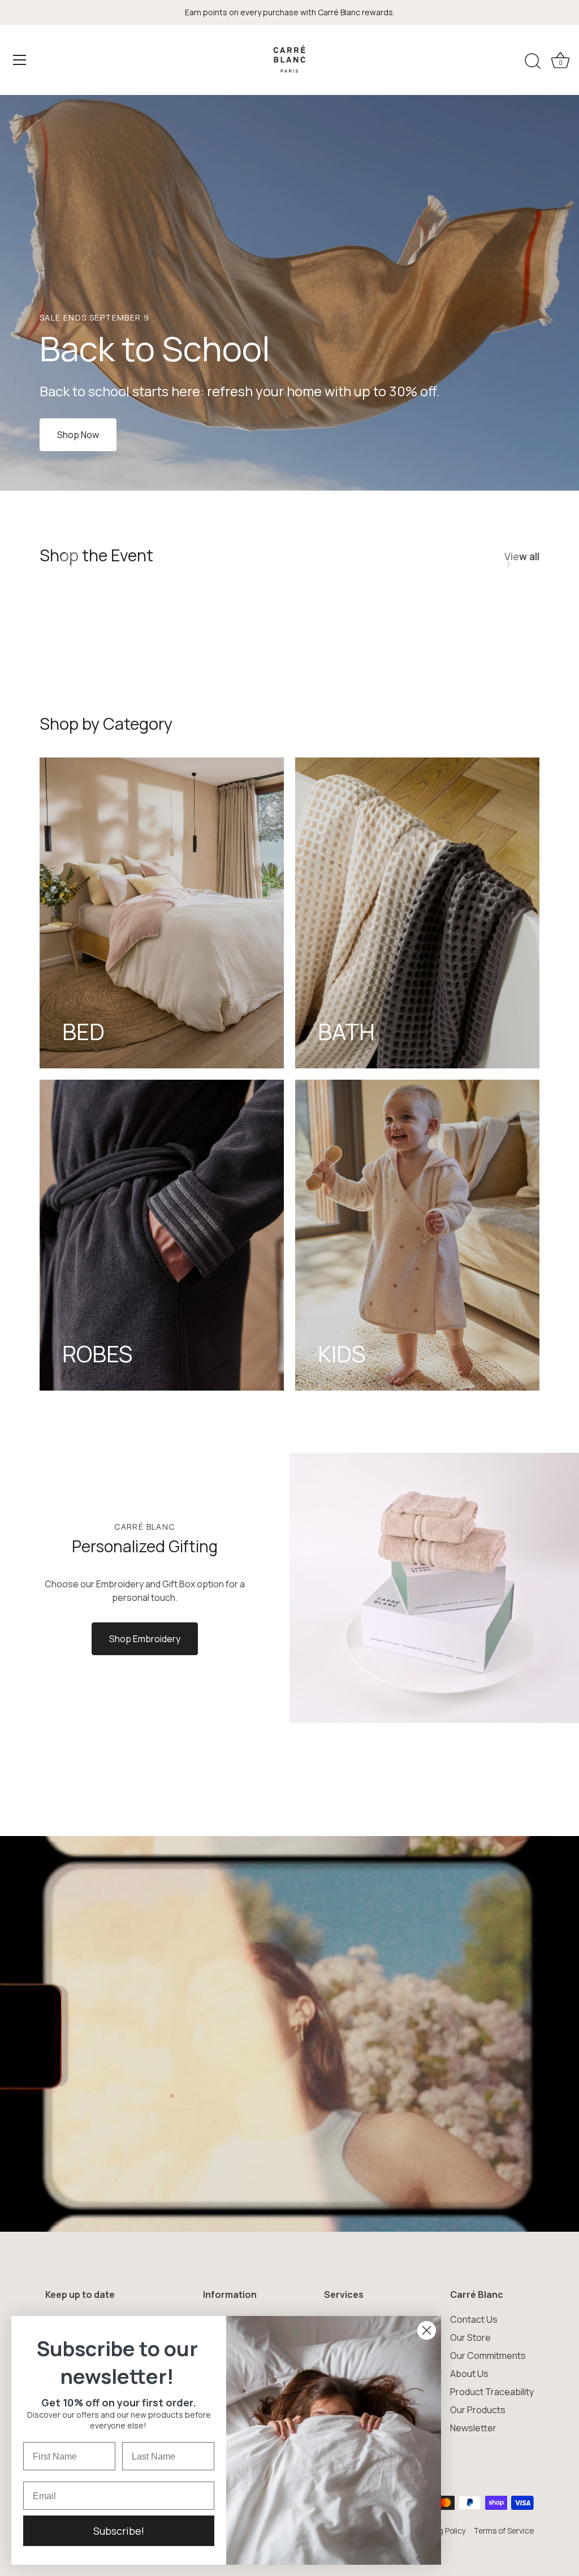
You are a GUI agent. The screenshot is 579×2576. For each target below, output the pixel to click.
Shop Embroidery (145, 1639)
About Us (469, 2374)
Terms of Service (504, 2531)
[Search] (533, 62)
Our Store (470, 2337)
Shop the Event (96, 555)
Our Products (478, 2410)
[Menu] (20, 60)
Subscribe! (119, 2531)
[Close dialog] (427, 2330)
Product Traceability (492, 2392)
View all (522, 556)
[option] (289, 293)
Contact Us (474, 2319)
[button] (71, 564)
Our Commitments (488, 2356)
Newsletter (473, 2428)
